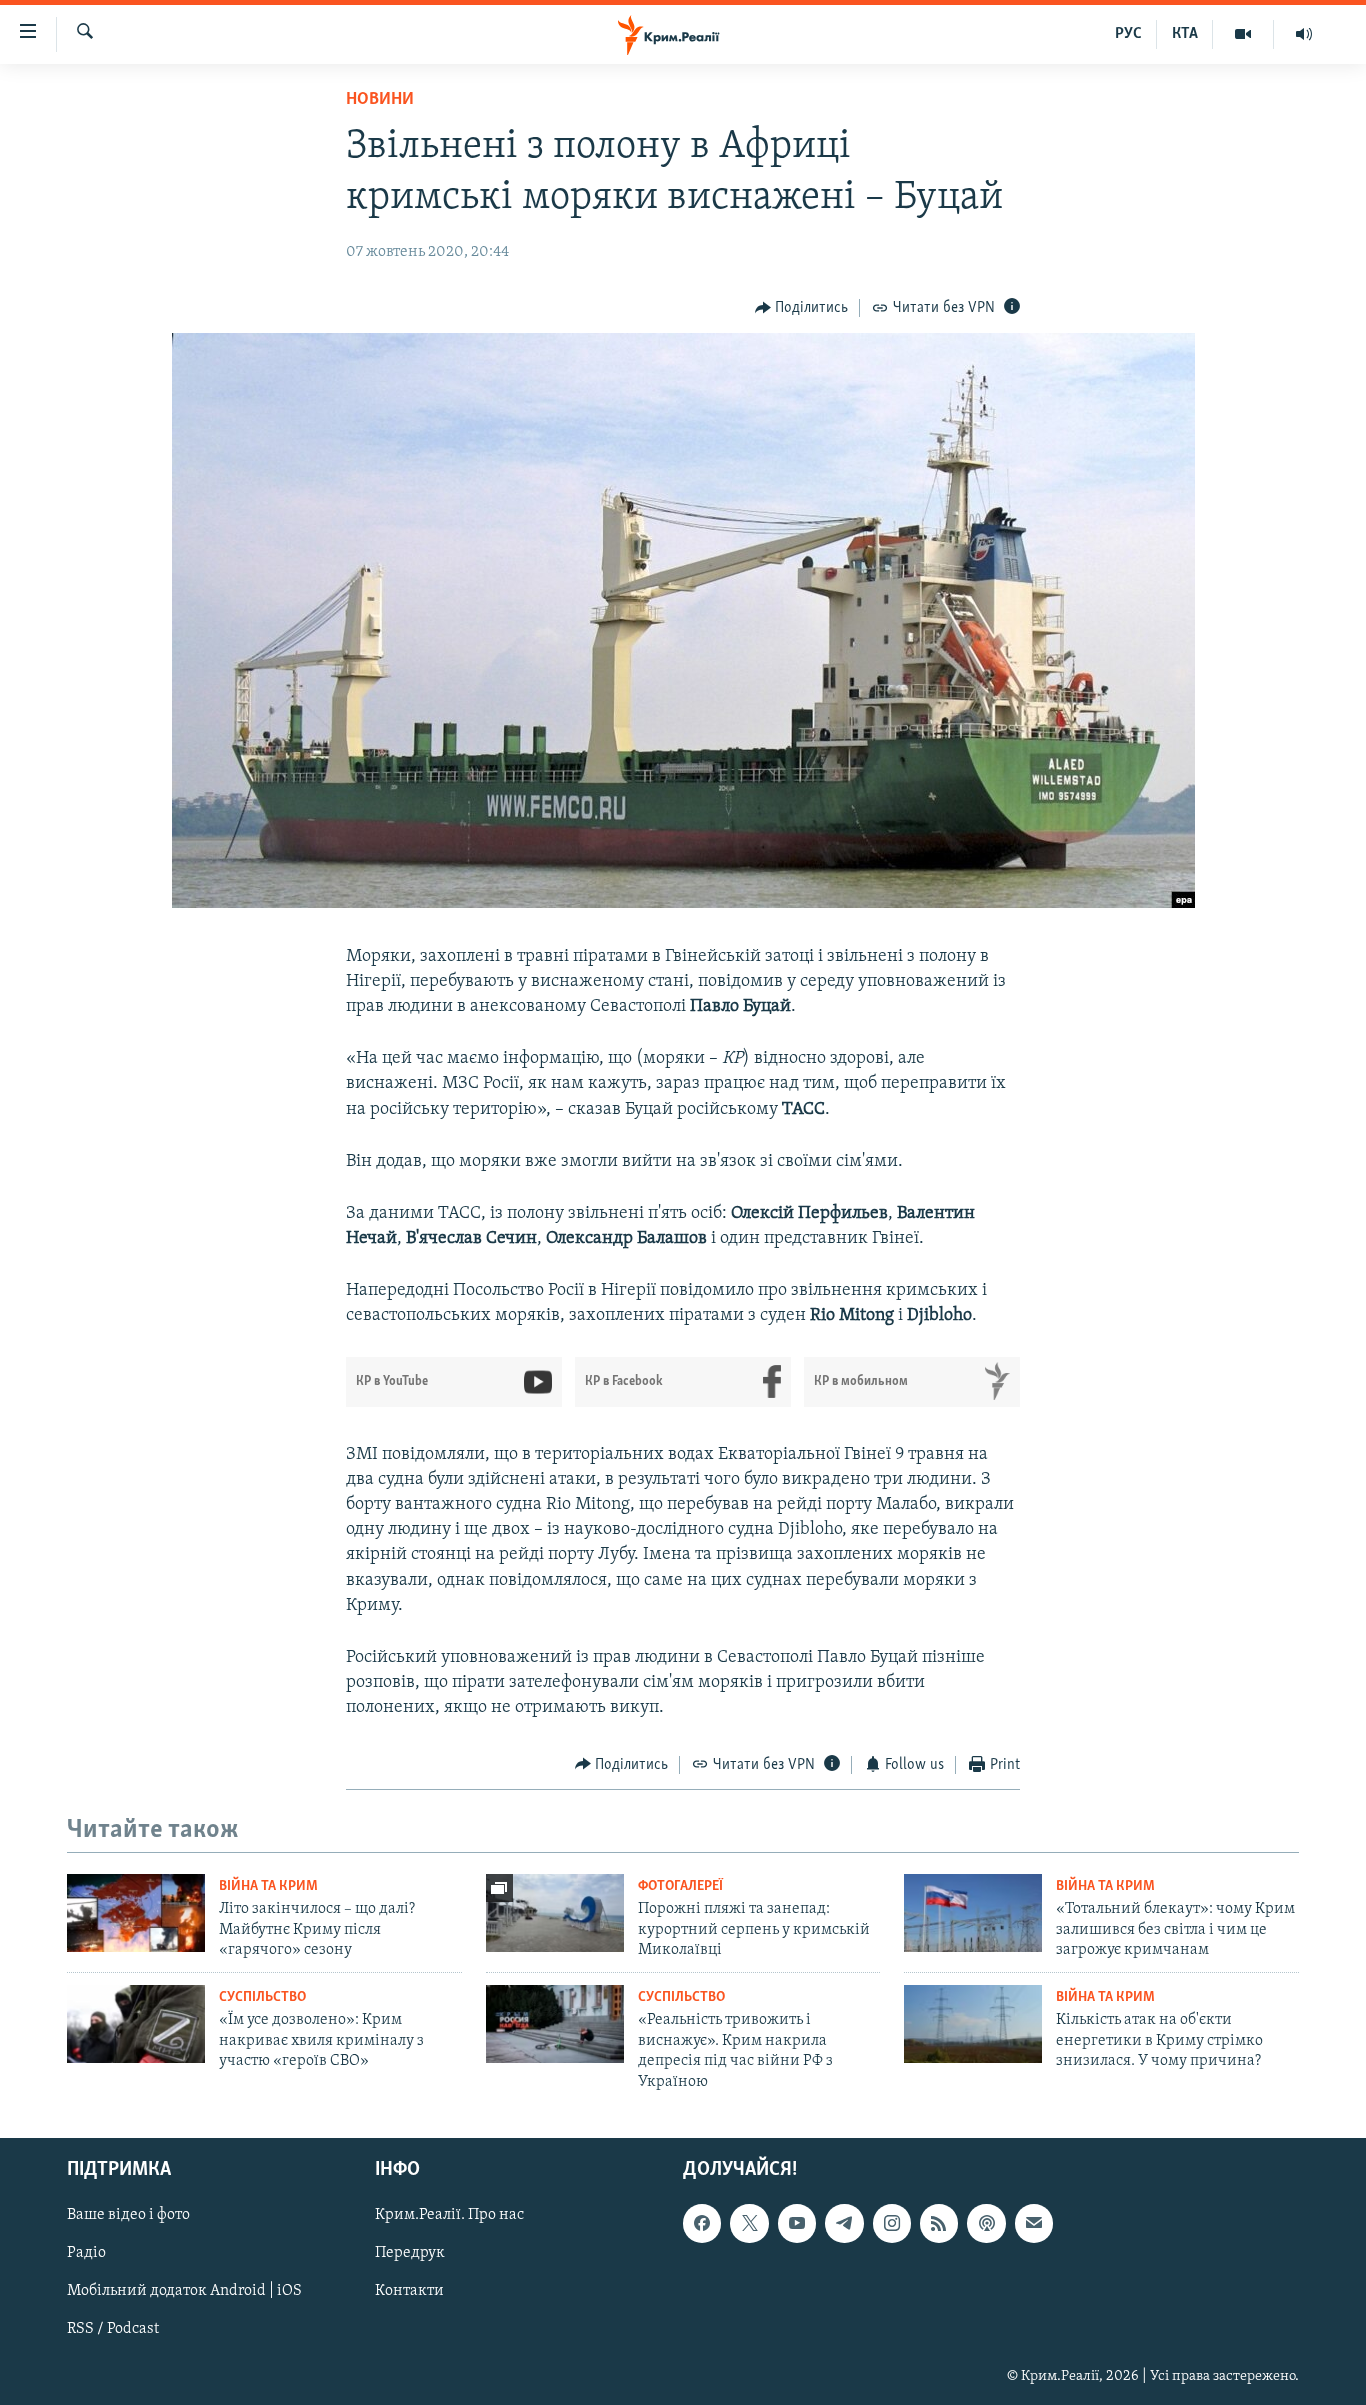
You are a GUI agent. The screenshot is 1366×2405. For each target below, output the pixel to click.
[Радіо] (1304, 34)
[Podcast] (986, 2223)
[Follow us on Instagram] (892, 2223)
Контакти (409, 2291)
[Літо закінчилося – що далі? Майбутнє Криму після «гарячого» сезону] (136, 1913)
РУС (1128, 34)
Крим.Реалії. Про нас (449, 2215)
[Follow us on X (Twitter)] (749, 2223)
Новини (380, 100)
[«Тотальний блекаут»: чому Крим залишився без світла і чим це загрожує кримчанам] (973, 1913)
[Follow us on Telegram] (844, 2223)
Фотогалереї (680, 1886)
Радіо (86, 2253)
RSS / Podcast (113, 2330)
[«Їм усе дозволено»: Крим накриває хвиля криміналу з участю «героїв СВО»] (136, 2024)
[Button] (802, 308)
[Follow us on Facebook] (702, 2223)
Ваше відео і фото (128, 2215)
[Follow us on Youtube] (797, 2223)
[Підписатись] (1034, 2223)
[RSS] (939, 2223)
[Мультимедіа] (1243, 34)
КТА (1185, 34)
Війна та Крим (268, 1886)
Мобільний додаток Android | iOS (184, 2291)
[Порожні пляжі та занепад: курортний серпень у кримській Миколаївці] (555, 1913)
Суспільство (262, 1997)
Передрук (410, 2253)
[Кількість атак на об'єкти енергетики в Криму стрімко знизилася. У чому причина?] (973, 2024)
